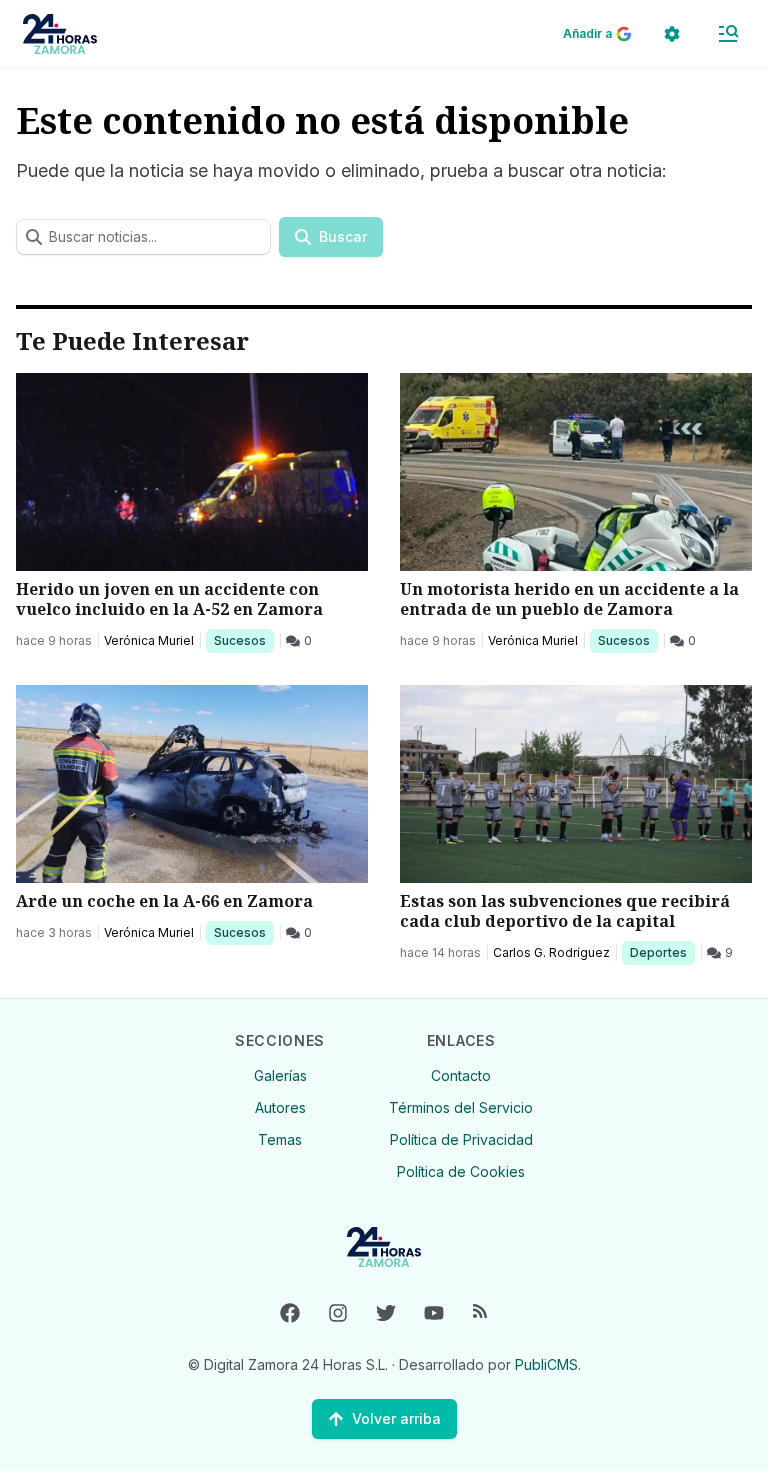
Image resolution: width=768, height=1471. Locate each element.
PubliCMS (546, 1364)
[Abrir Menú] (728, 34)
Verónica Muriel (149, 640)
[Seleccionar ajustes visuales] (672, 34)
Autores (280, 1107)
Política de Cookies (461, 1171)
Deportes (660, 952)
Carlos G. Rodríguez (551, 952)
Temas (280, 1139)
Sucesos (243, 640)
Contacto (461, 1075)
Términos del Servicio (461, 1107)
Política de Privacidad (461, 1139)
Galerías (280, 1075)
